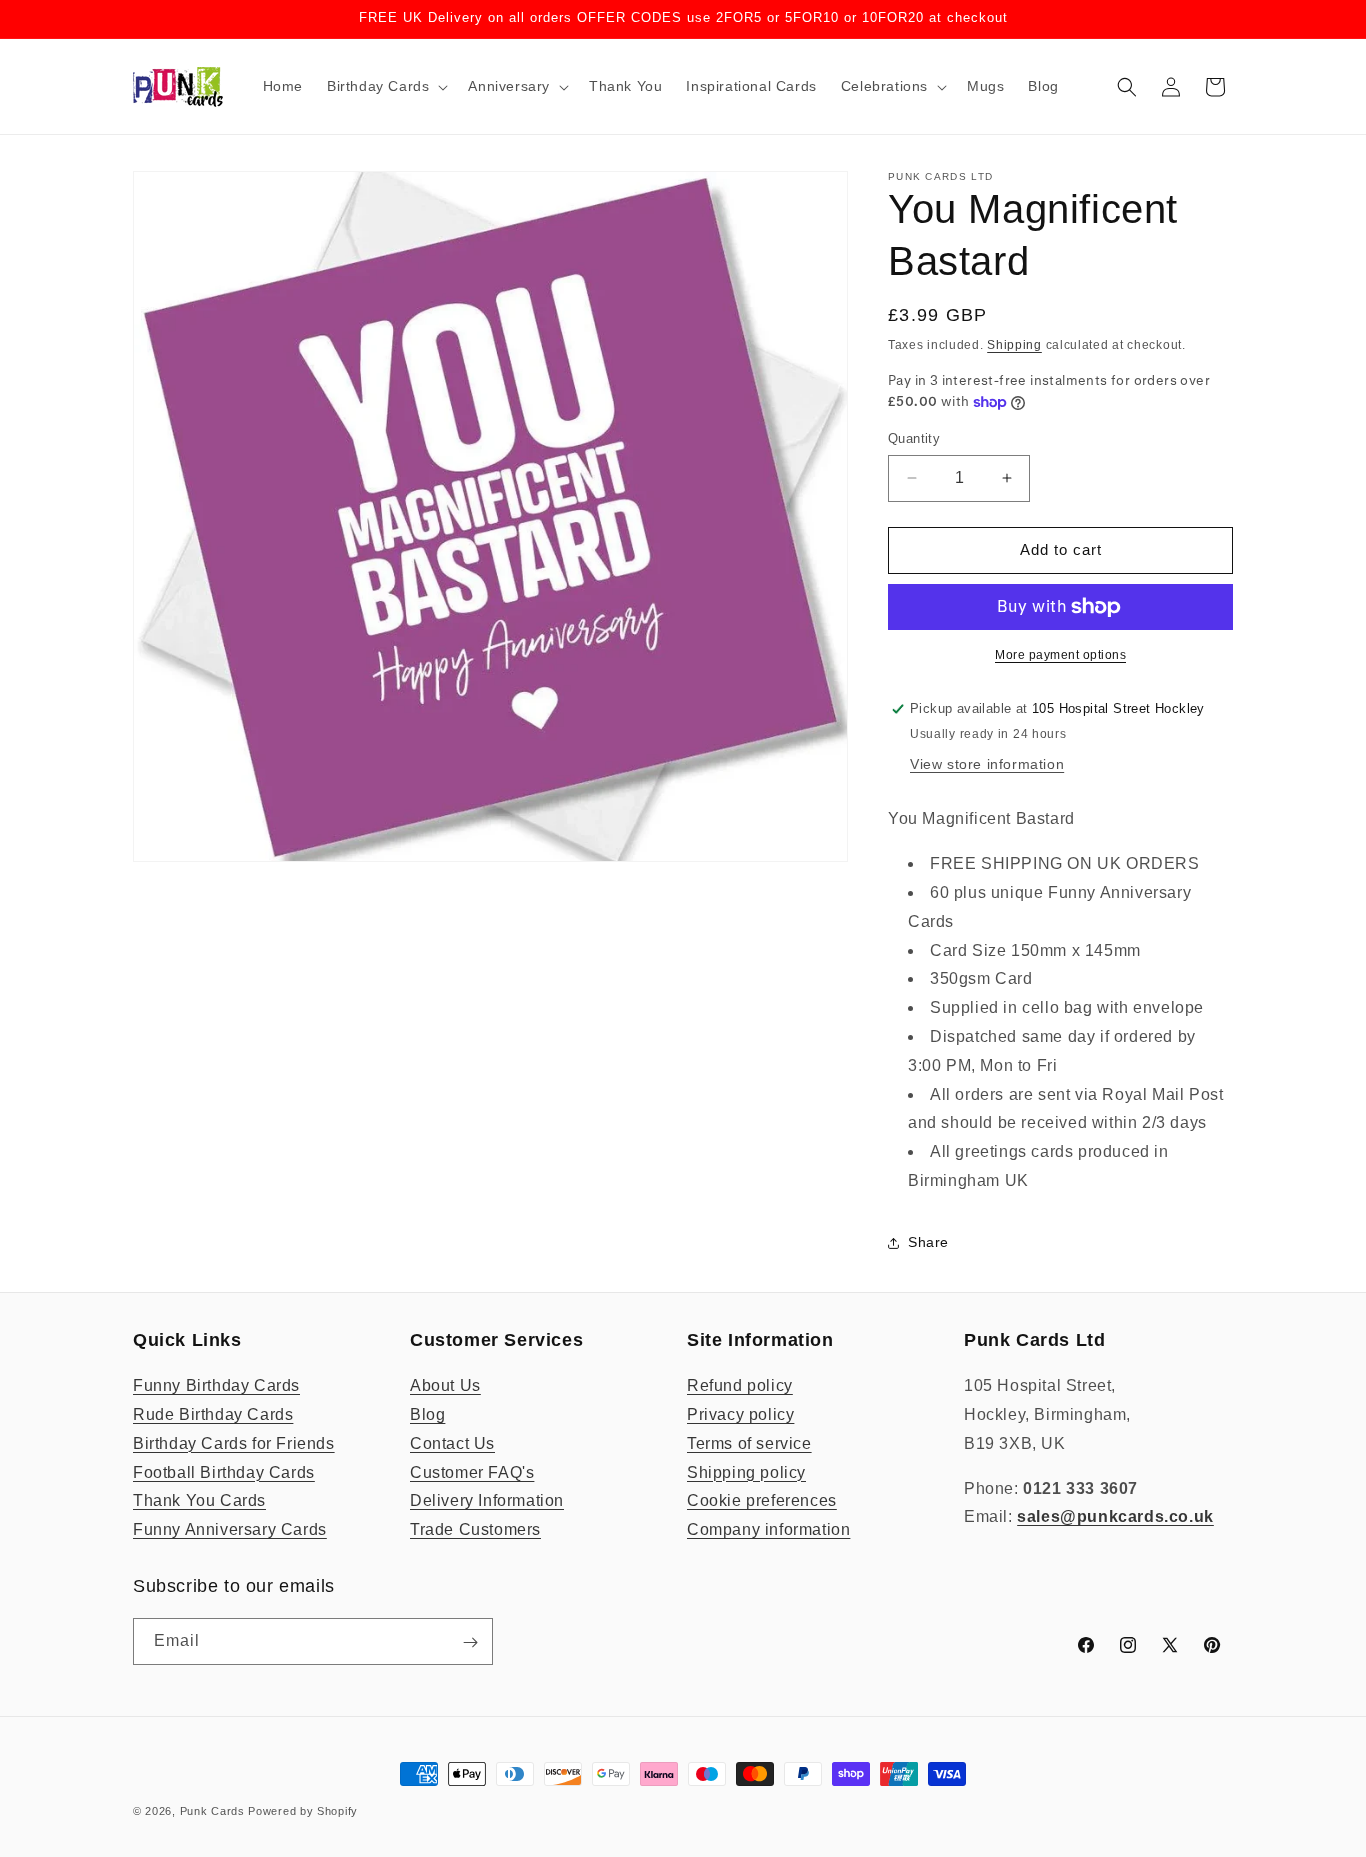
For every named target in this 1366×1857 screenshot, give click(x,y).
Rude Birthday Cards (213, 1414)
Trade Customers (475, 1529)
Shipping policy (746, 1472)
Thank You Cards (199, 1501)
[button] (385, 86)
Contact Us (452, 1443)
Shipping (1014, 345)
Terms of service (749, 1443)
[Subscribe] (470, 1642)
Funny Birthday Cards (216, 1385)
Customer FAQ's (472, 1472)
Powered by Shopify (303, 1811)
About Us (445, 1385)
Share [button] (928, 1242)
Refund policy (740, 1385)
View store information (987, 764)
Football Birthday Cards (224, 1472)
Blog (427, 1414)
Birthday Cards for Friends (234, 1443)
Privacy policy (740, 1414)
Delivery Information (487, 1501)
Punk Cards (212, 1811)
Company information (768, 1529)
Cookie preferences (762, 1501)
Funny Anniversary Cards (230, 1529)
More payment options (1060, 655)
